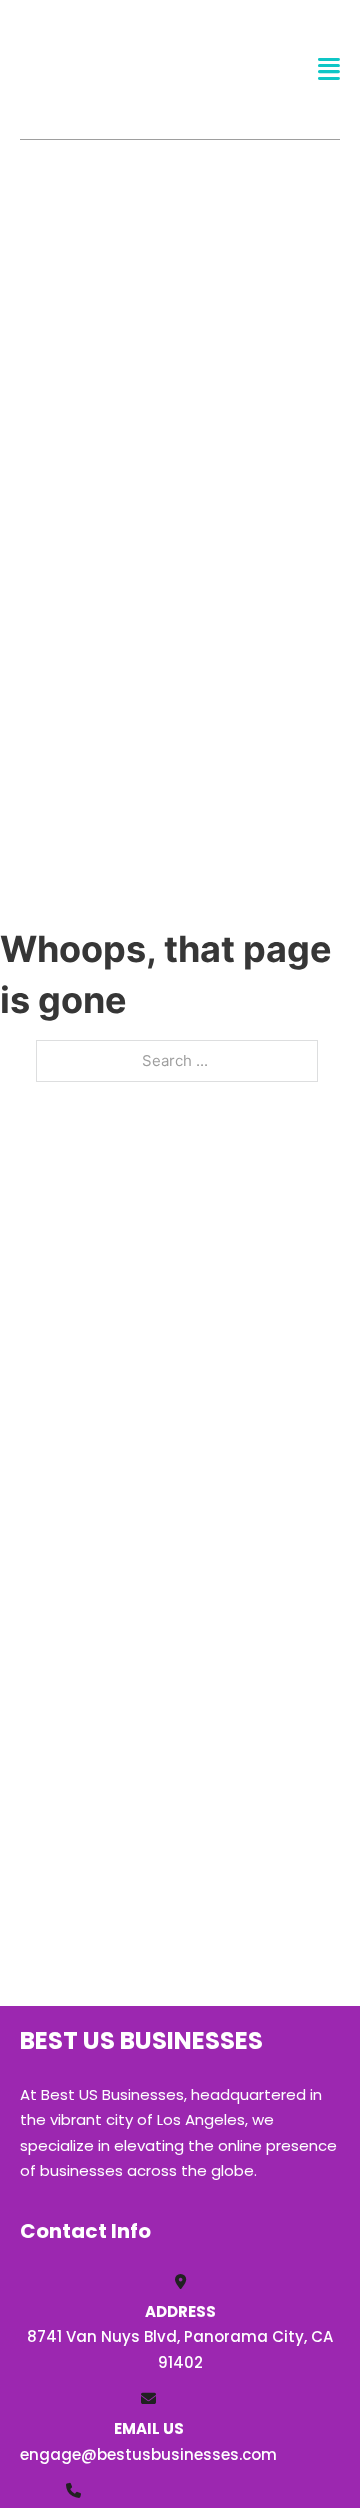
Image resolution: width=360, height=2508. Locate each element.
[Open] (329, 69)
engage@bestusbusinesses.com (148, 2454)
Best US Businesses (115, 68)
